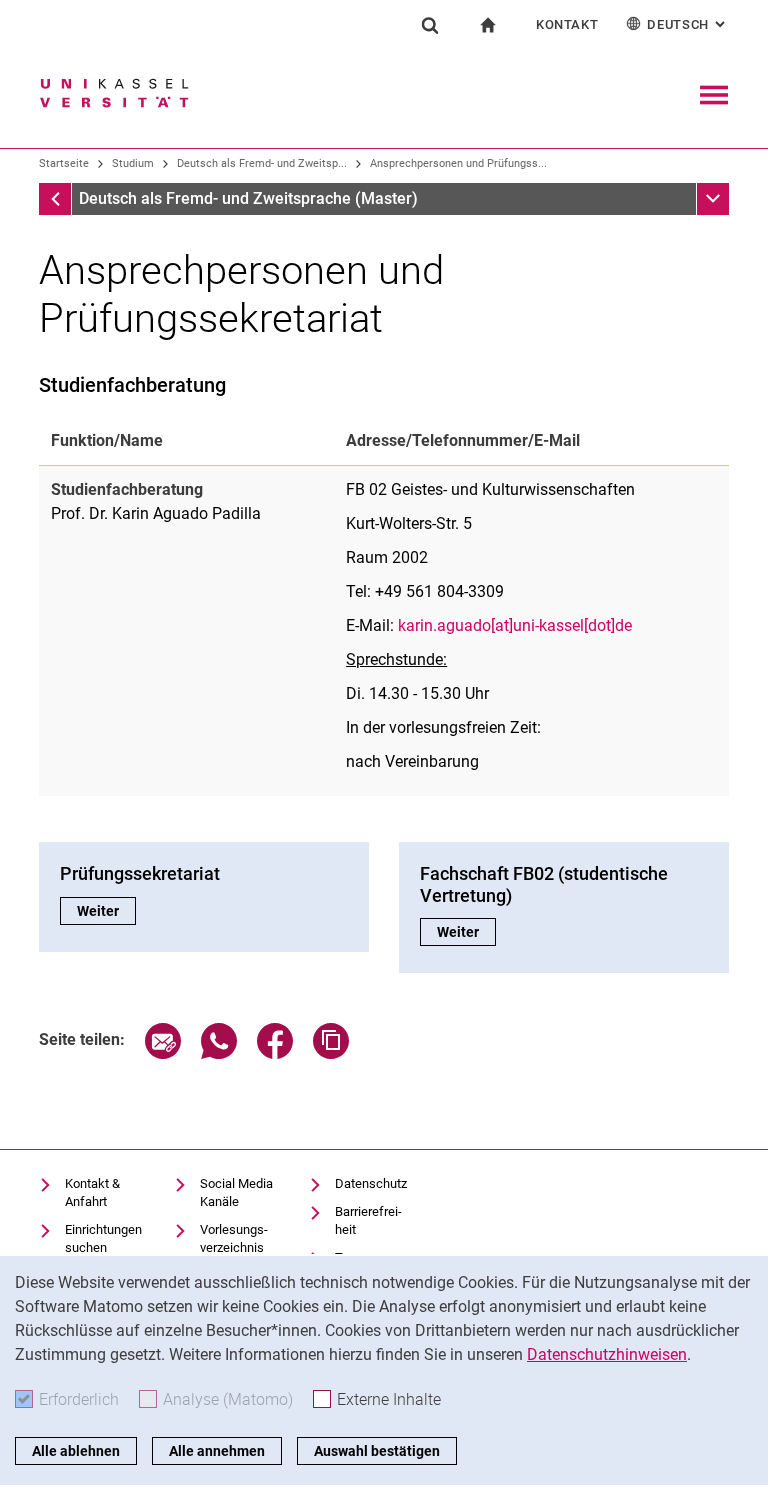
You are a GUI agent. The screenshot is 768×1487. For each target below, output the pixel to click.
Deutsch (688, 24)
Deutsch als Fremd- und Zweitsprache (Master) (248, 198)
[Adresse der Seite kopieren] (331, 1053)
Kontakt (567, 24)
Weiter (106, 911)
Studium (133, 163)
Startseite (64, 163)
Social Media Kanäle (236, 1192)
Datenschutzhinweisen (607, 1354)
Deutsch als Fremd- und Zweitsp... (262, 163)
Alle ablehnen (76, 1451)
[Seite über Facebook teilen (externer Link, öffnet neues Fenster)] (275, 1053)
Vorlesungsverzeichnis (234, 1238)
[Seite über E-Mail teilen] (163, 1053)
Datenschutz (371, 1183)
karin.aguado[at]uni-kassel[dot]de (515, 625)
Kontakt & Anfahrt (92, 1192)
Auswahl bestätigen (377, 1451)
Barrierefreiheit (368, 1220)
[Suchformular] (430, 25)
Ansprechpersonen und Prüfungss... (458, 163)
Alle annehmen (217, 1451)
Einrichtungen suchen (103, 1238)
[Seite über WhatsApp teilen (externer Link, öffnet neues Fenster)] (219, 1053)
